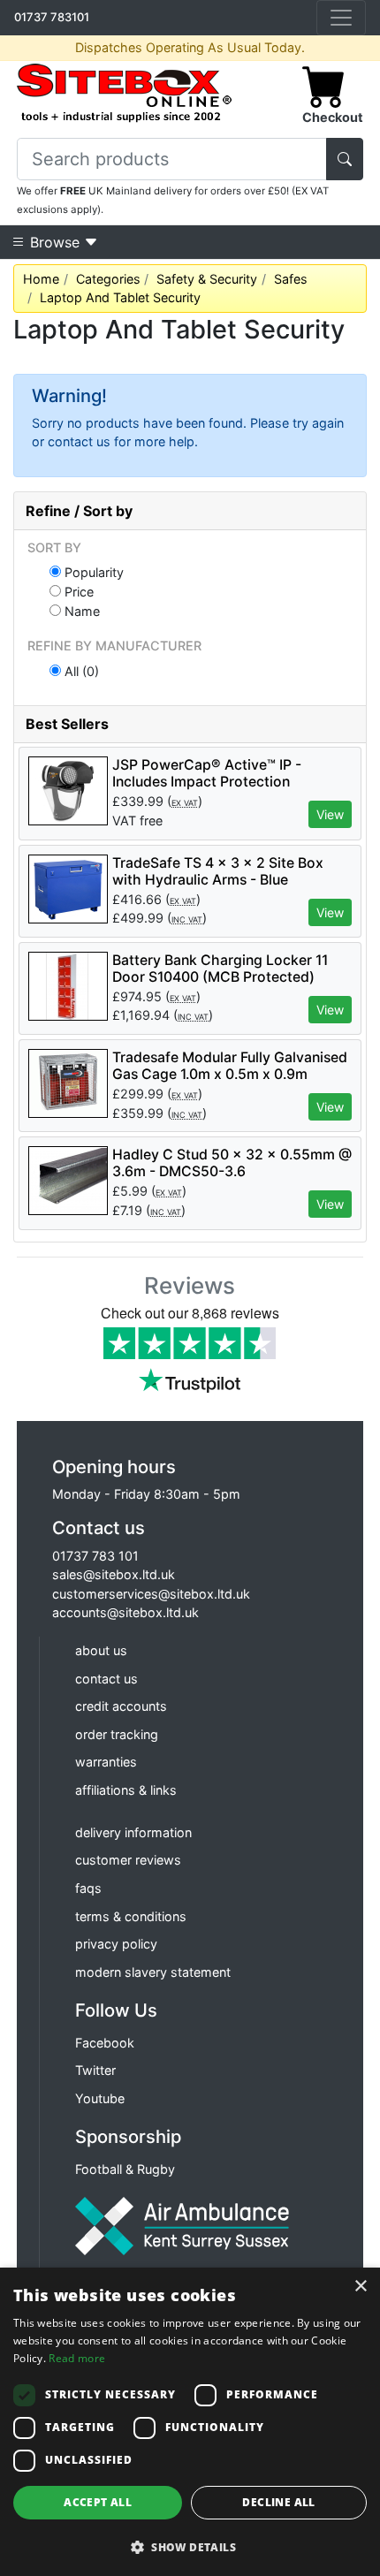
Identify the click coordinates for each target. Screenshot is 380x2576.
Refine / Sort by (79, 511)
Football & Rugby (125, 2169)
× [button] (360, 2287)
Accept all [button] (98, 2502)
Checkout (333, 117)
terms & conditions (131, 1916)
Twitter (95, 2070)
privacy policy (116, 1944)
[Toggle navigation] (341, 18)
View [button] (330, 814)
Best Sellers (67, 724)
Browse (55, 242)
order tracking (117, 1734)
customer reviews (128, 1860)
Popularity (92, 572)
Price (77, 591)
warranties (106, 1762)
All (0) (80, 671)
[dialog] (190, 2422)
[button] (190, 2547)
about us (101, 1650)
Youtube (100, 2098)
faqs (88, 1888)
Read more (77, 2358)
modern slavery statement (153, 1972)
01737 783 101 (95, 1556)
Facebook (105, 2043)
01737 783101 (52, 17)
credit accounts (121, 1706)
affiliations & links (126, 1790)
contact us (106, 1679)
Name (80, 611)
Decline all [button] (278, 2502)
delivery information (133, 1832)
